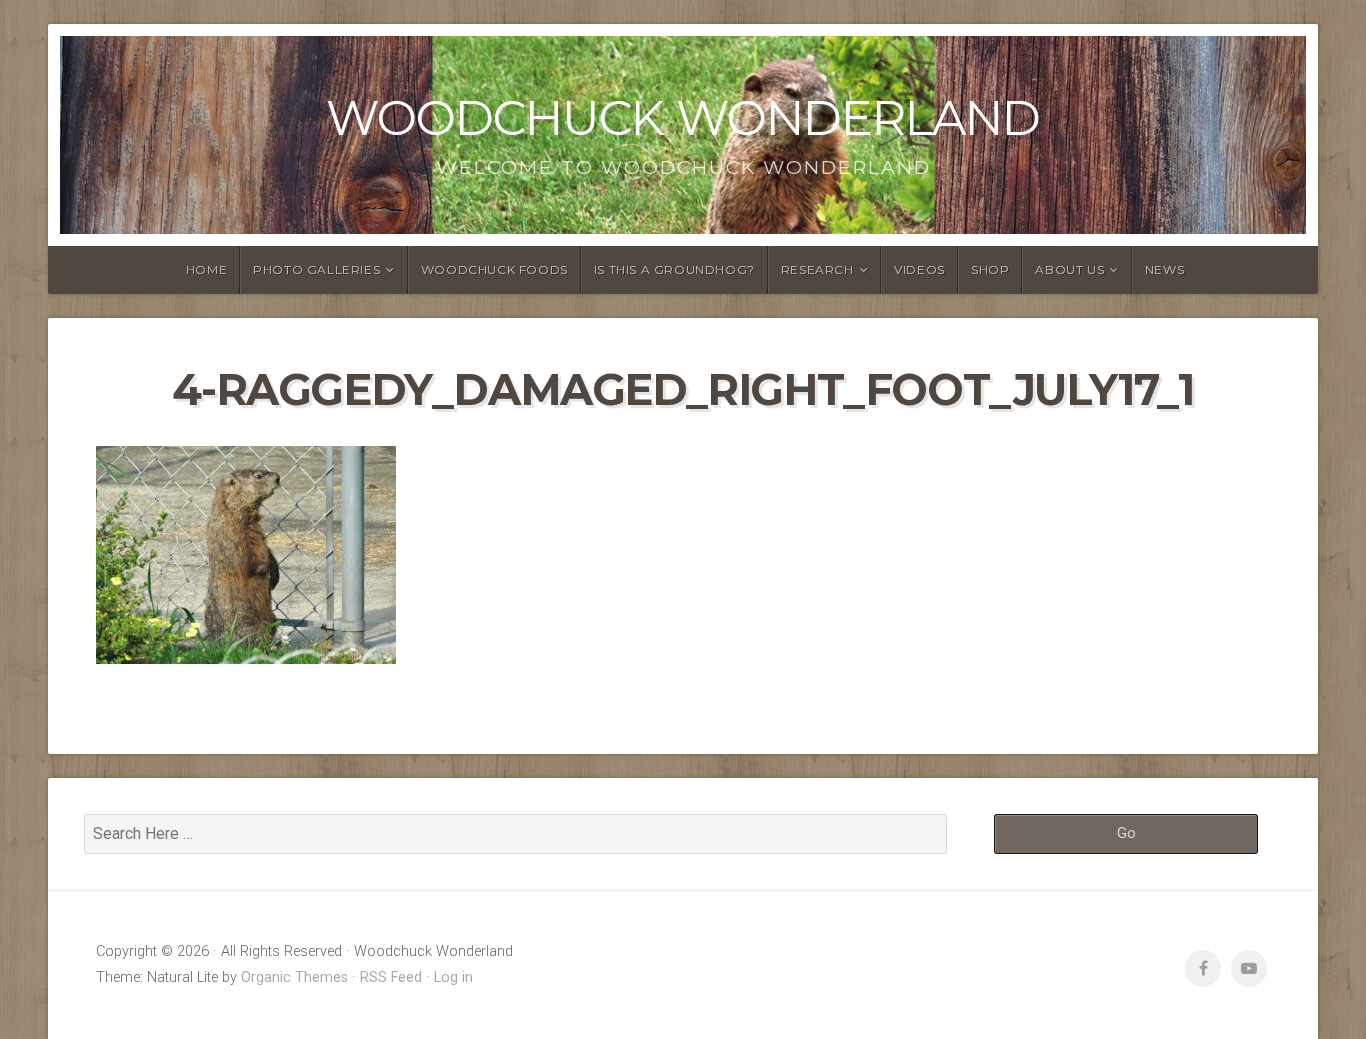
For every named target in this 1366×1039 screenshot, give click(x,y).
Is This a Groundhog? (674, 269)
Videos (919, 269)
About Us (1069, 269)
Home (206, 269)
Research (817, 269)
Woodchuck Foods (494, 269)
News (1164, 269)
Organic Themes (294, 977)
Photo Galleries (316, 269)
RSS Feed (391, 977)
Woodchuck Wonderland (683, 118)
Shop (990, 269)
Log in (453, 977)
